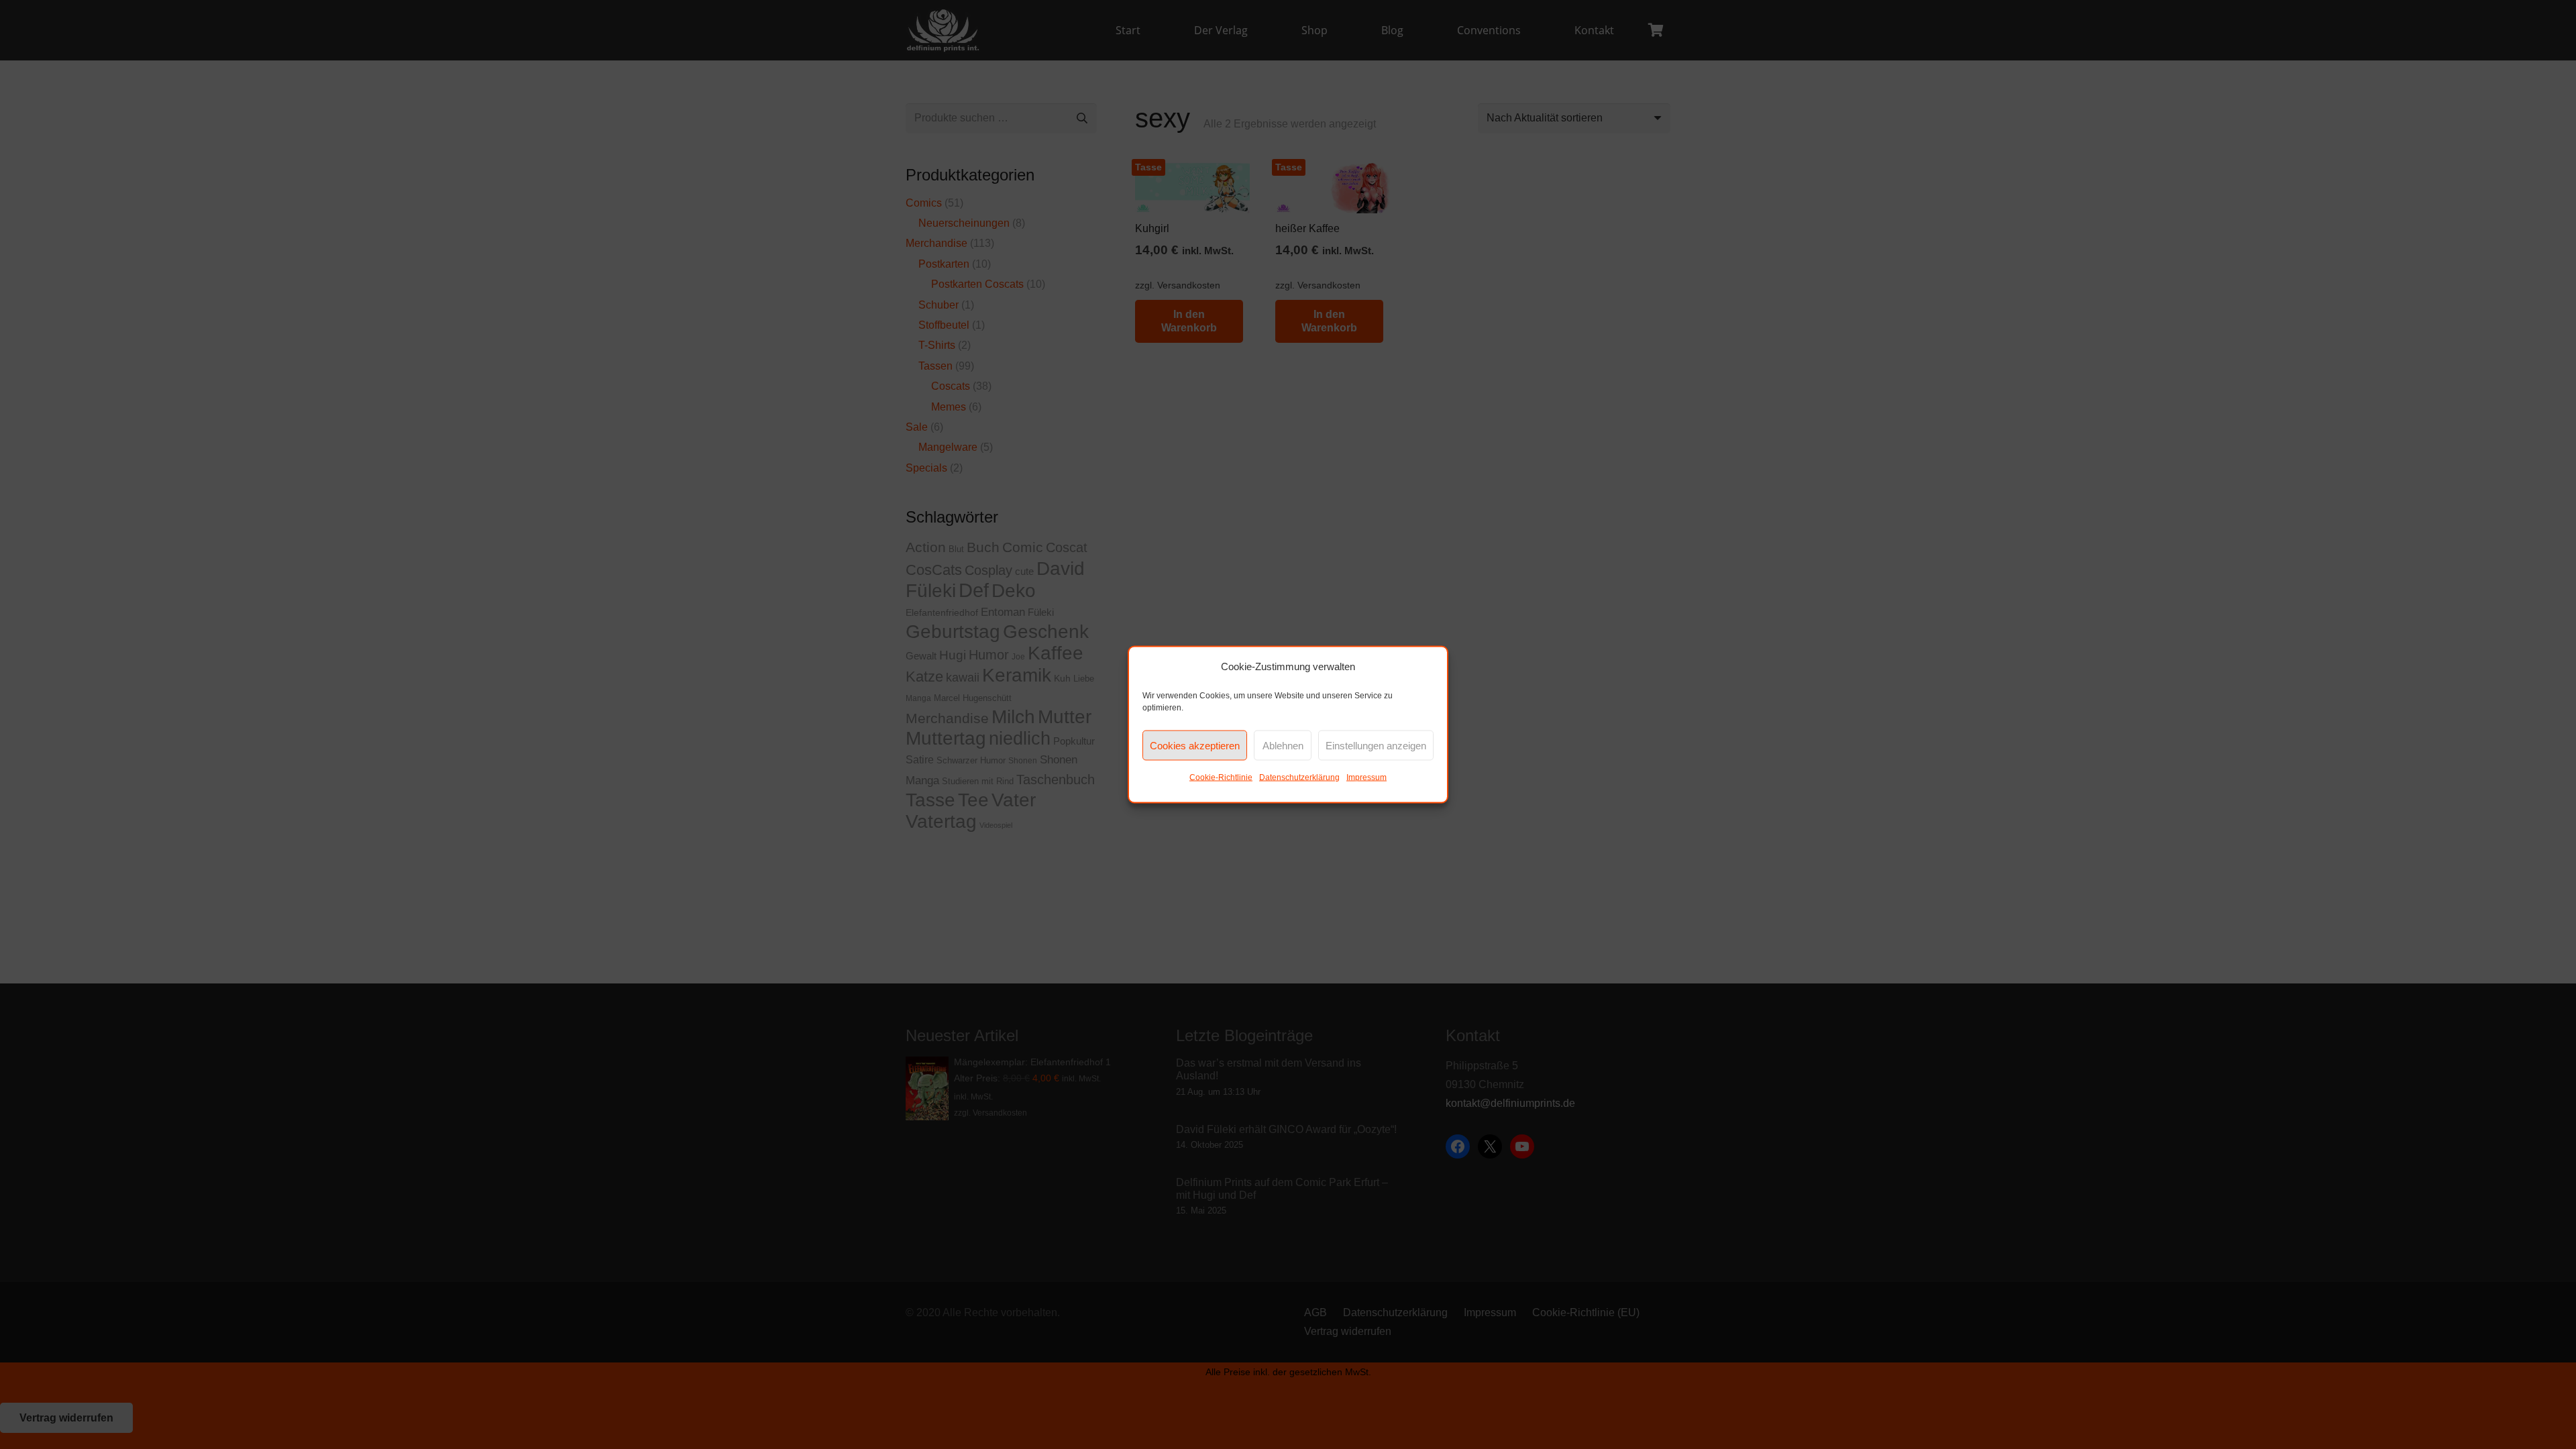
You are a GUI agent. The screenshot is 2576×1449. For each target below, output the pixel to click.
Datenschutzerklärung (1299, 777)
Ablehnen (1283, 745)
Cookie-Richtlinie (1221, 777)
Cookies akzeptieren (1195, 745)
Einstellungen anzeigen (1376, 745)
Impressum (1366, 777)
